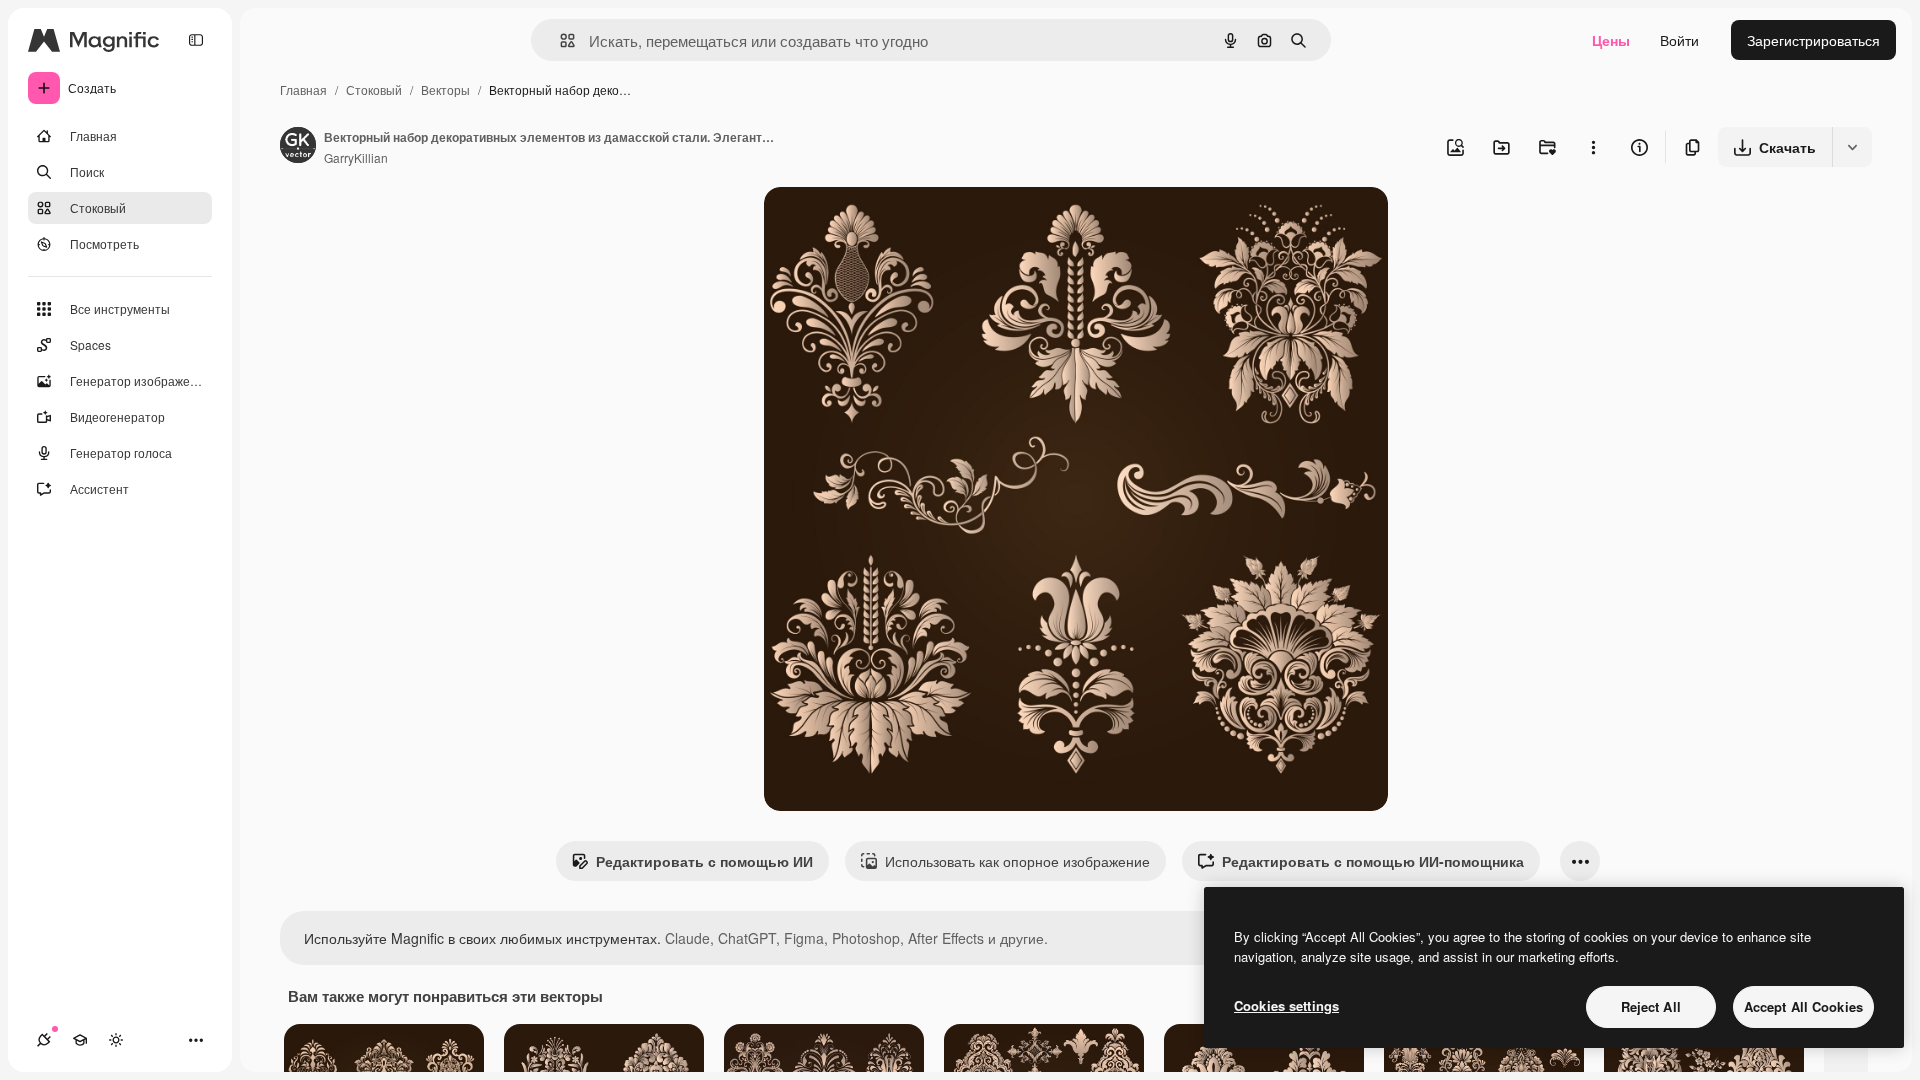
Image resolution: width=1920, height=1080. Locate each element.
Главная (303, 89)
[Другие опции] (1593, 147)
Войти (1679, 40)
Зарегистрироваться (1813, 40)
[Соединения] (44, 1040)
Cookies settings (1286, 1005)
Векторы (445, 89)
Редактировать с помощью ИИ (704, 861)
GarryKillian (356, 157)
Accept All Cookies (1803, 1006)
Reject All (1651, 1006)
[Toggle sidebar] (196, 40)
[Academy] (80, 1040)
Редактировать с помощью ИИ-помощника (1373, 861)
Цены (1611, 40)
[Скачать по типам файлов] (1852, 147)
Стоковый (374, 89)
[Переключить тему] (116, 1040)
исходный (898, 225)
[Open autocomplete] (559, 40)
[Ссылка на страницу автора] (298, 147)
